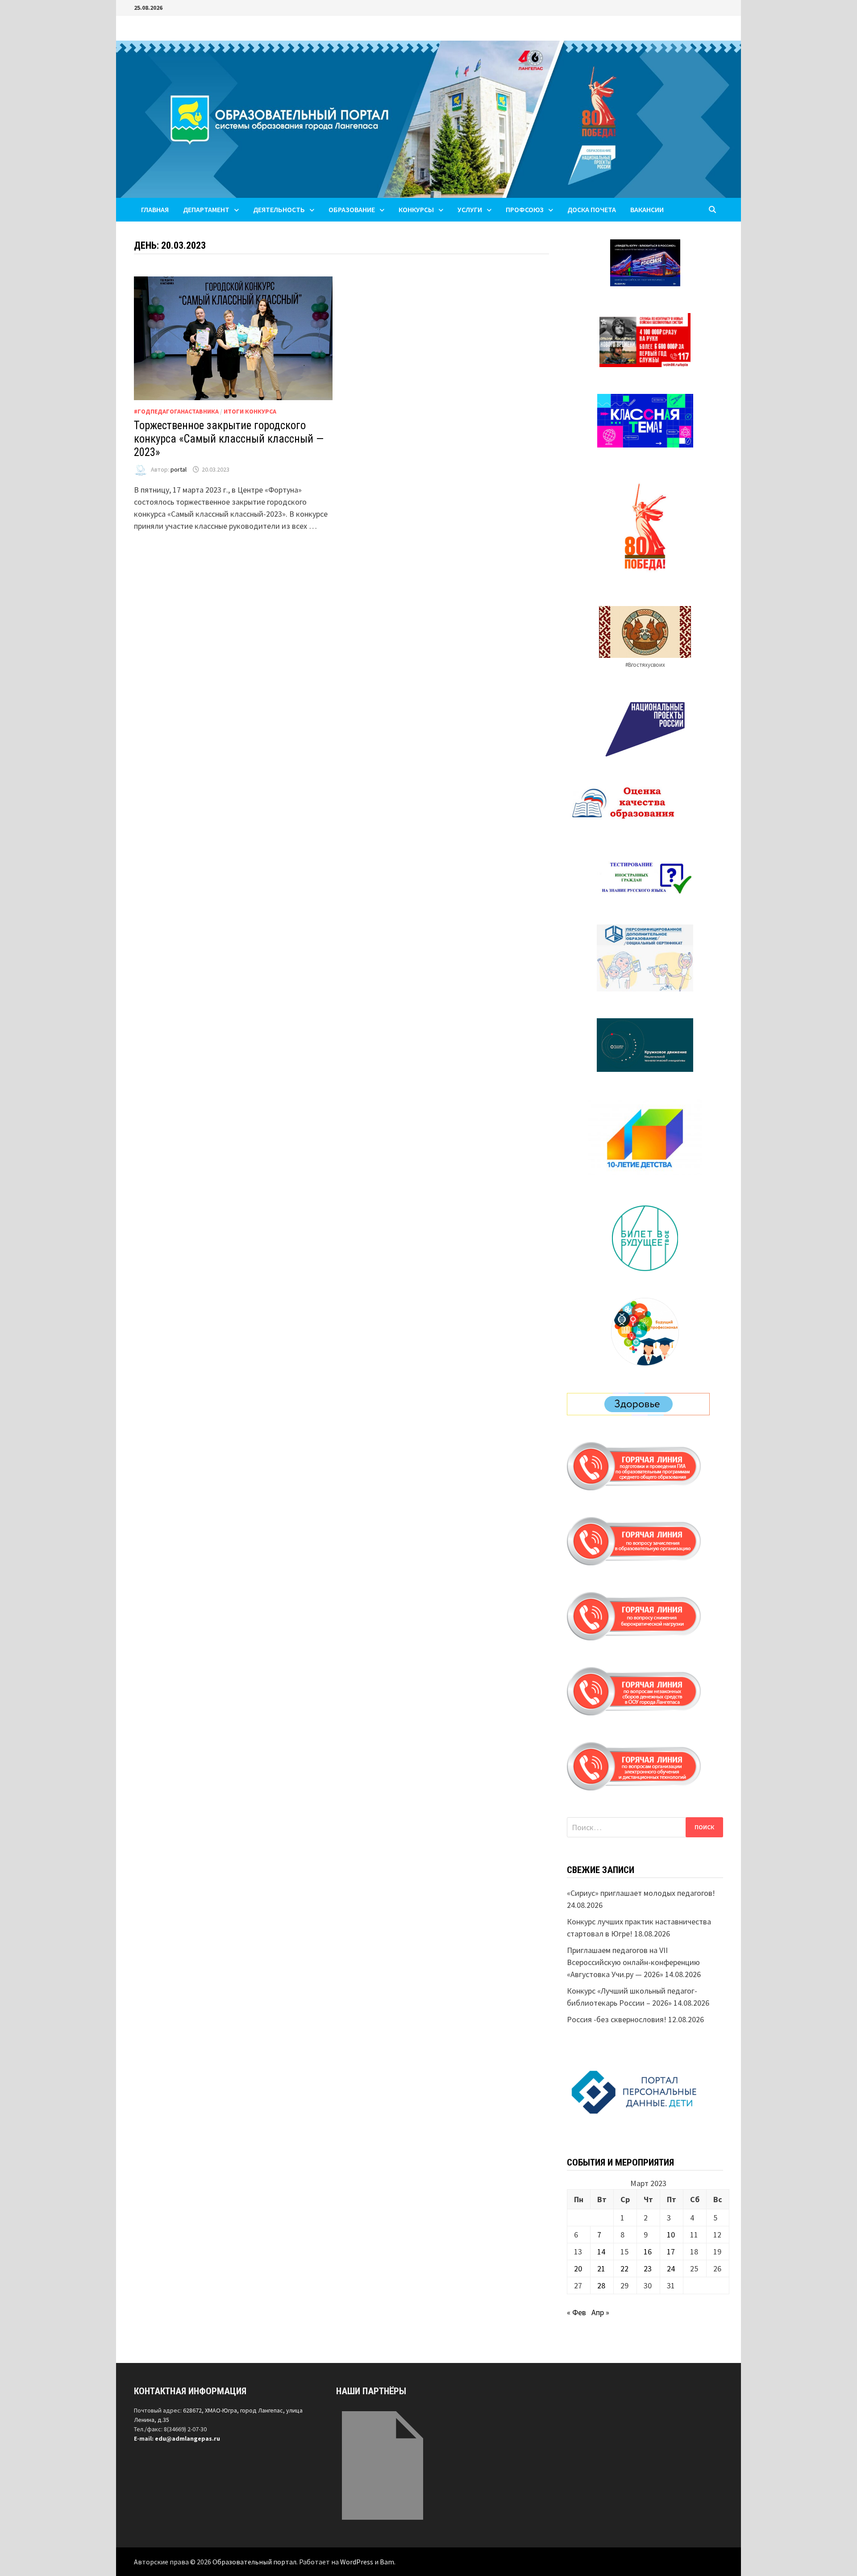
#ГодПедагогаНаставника (176, 411)
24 (671, 2269)
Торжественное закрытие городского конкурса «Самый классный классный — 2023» (229, 439)
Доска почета (592, 209)
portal (179, 469)
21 (601, 2269)
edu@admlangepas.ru (187, 2438)
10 (671, 2235)
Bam (387, 2562)
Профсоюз (525, 209)
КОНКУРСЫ (416, 209)
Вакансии (647, 209)
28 (601, 2285)
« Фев (576, 2312)
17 (671, 2252)
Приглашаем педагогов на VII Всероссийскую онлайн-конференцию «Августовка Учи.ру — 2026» (633, 1962)
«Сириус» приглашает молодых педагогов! (641, 1893)
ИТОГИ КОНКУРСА (250, 411)
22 (624, 2269)
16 (648, 2252)
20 (578, 2269)
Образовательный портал (254, 2562)
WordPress (357, 2562)
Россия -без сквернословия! (617, 2019)
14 (601, 2252)
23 (648, 2269)
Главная (155, 209)
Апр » (600, 2312)
